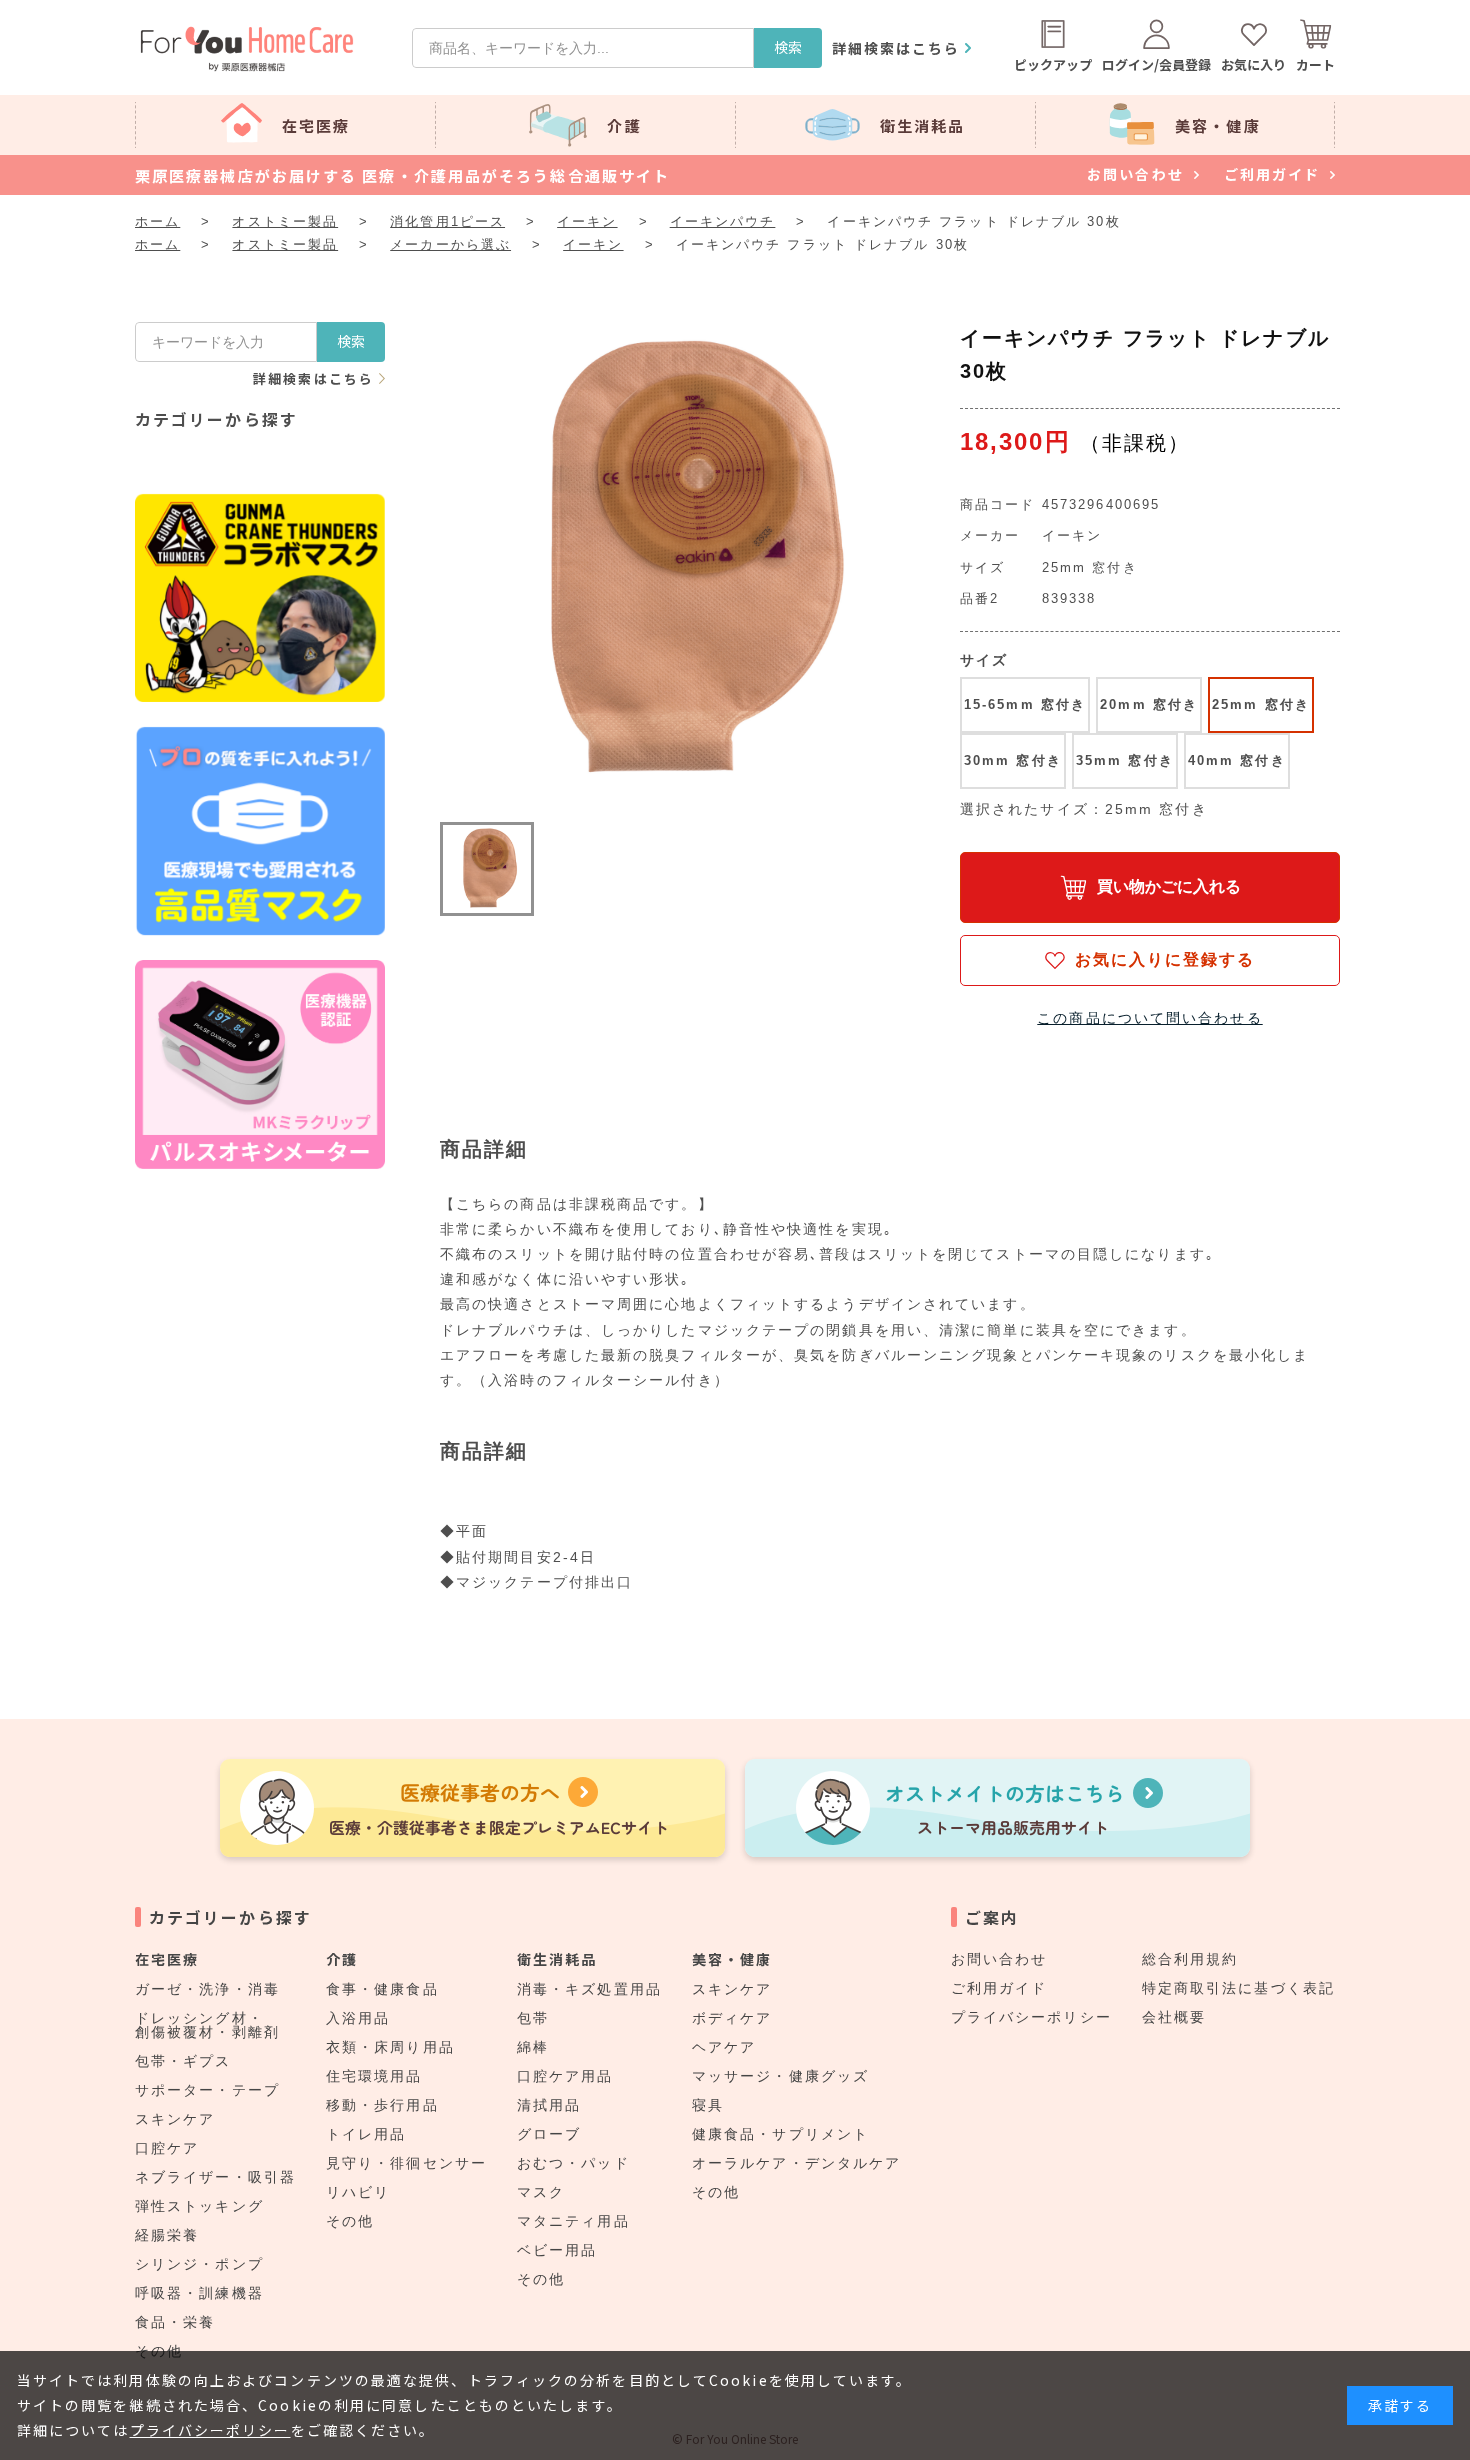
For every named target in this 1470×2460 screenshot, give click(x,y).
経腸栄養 (167, 2235)
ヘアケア (724, 2047)
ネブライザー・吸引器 (215, 2177)
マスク (541, 2192)
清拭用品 (549, 2105)
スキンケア (175, 2119)
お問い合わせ (999, 1959)
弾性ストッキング (199, 2206)
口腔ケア (167, 2148)
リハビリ (358, 2192)
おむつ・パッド (573, 2163)
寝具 (708, 2105)
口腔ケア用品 (565, 2076)
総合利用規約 (1190, 1959)
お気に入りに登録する (1165, 959)
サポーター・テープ (207, 2090)
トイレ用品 (366, 2134)
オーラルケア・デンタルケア (796, 2163)
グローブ (549, 2134)
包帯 (533, 2018)
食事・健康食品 (382, 1989)
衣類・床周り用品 (390, 2047)
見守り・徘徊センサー (406, 2163)
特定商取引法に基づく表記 (1238, 1988)
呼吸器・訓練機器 (199, 2293)
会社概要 (1174, 2017)
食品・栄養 (175, 2322)
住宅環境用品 (374, 2076)
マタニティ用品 (573, 2221)
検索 (788, 47)
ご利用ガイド (999, 1988)
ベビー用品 (557, 2250)
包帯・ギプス (183, 2061)
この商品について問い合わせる (1149, 1018)
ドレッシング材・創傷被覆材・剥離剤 (207, 2025)
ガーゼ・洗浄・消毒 (207, 1989)
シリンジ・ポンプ (199, 2264)
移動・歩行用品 (382, 2105)
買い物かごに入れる (1169, 886)
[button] (487, 869)
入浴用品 (358, 2018)
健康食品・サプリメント (780, 2134)
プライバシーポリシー (1031, 2017)
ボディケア (732, 2018)
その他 (350, 2221)
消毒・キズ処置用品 (589, 1989)
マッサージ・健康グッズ (780, 2076)
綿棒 (533, 2047)
